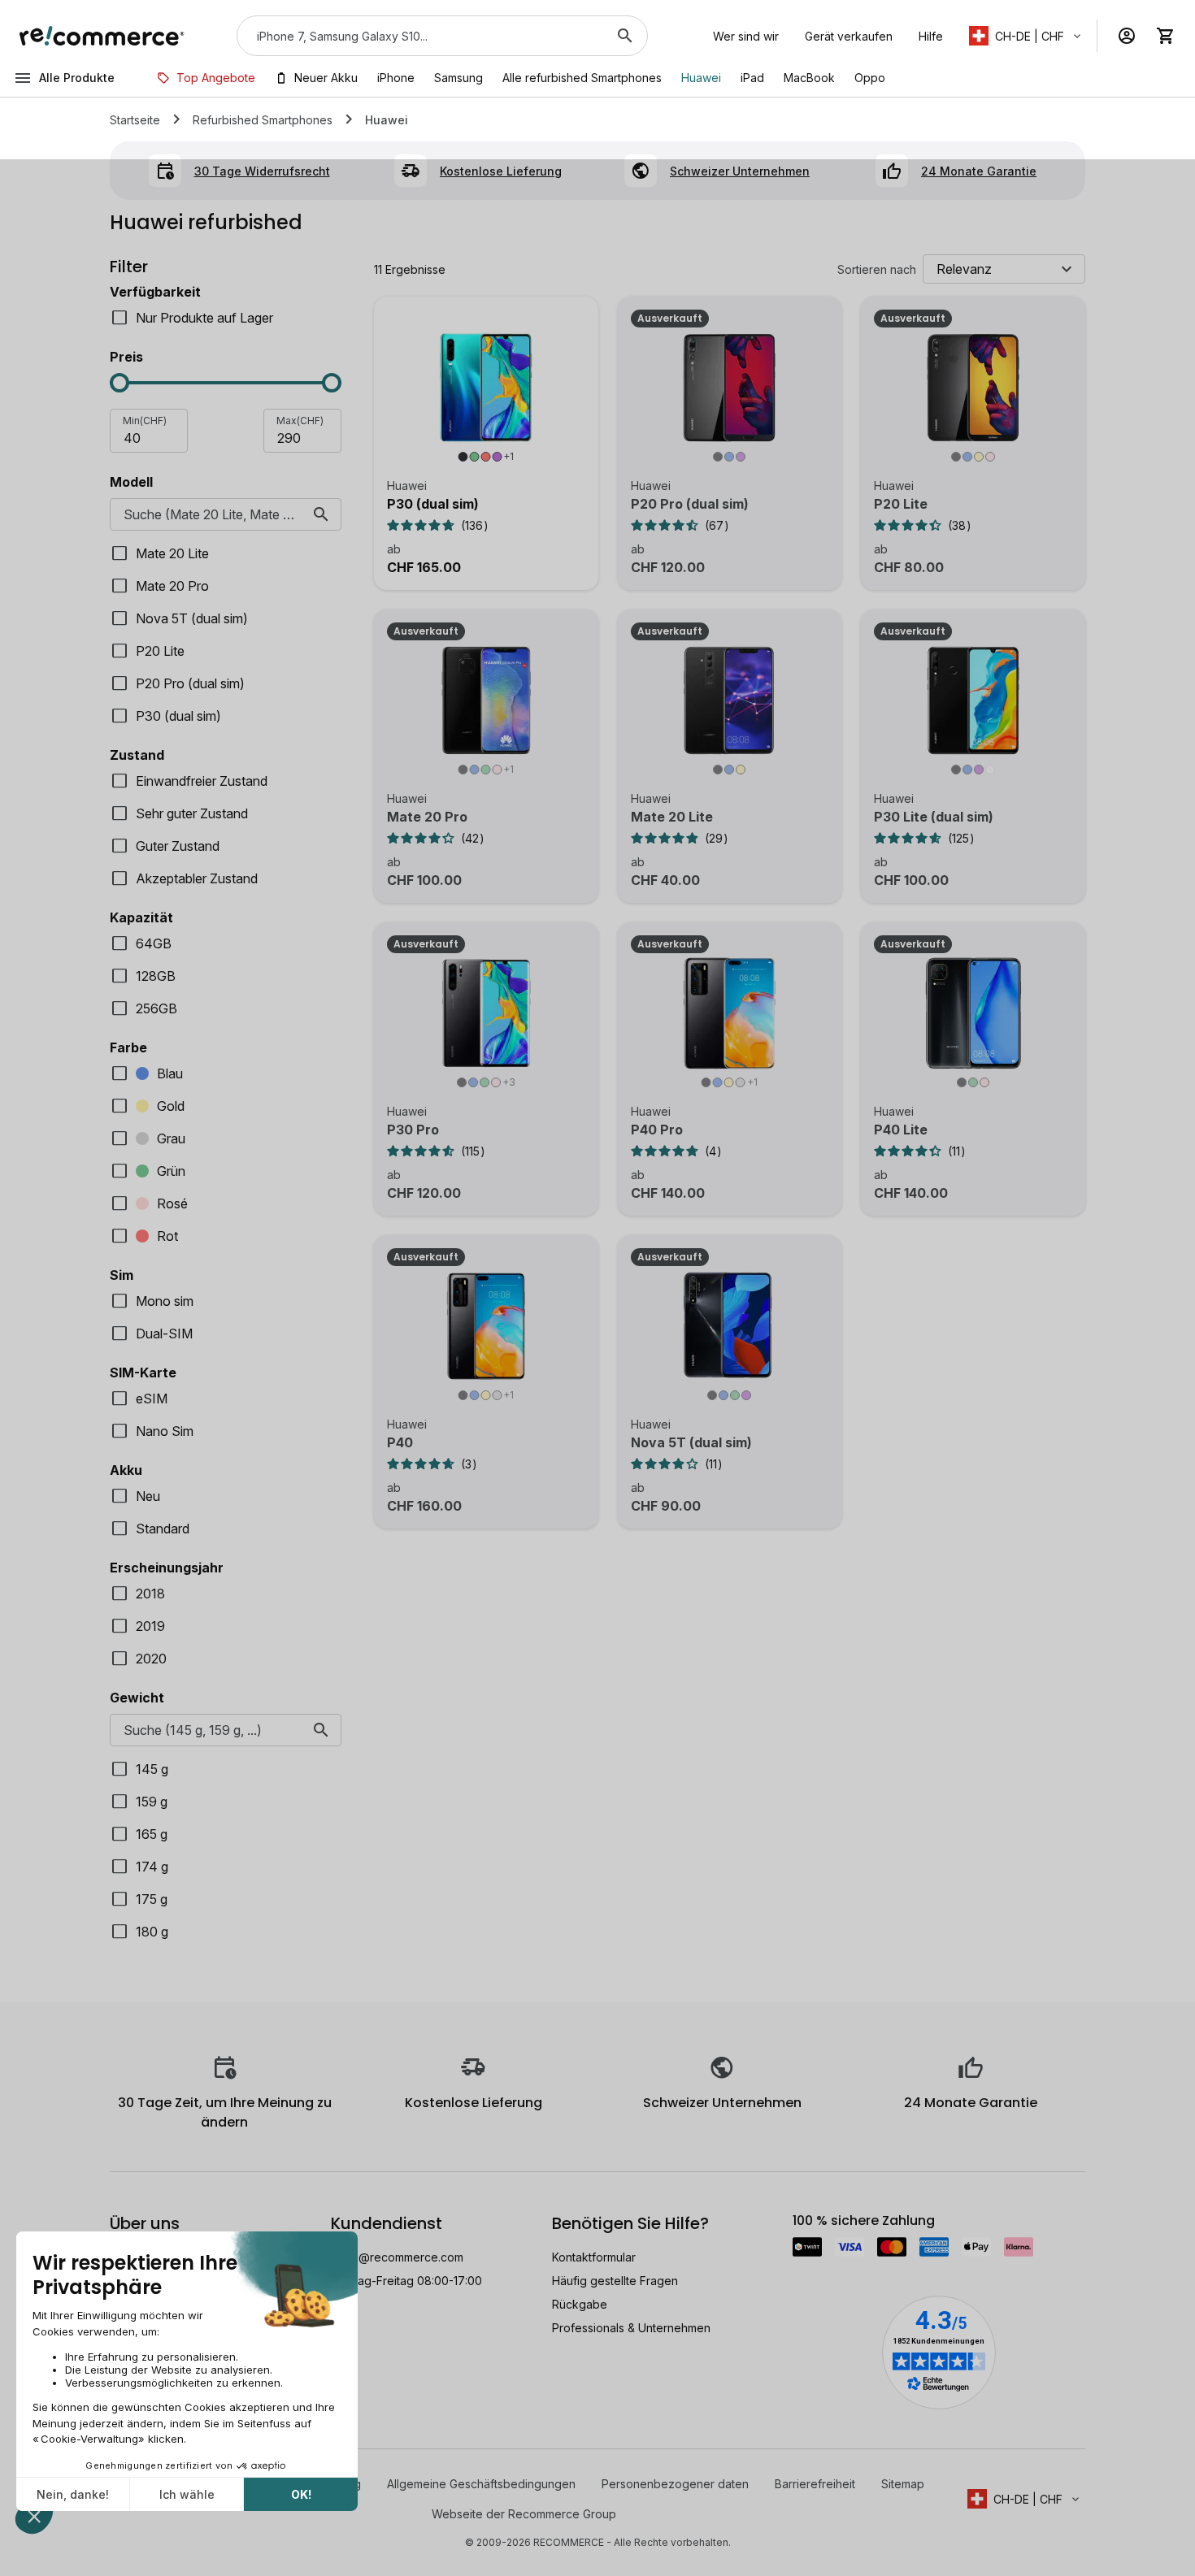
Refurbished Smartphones (263, 120)
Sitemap (903, 2484)
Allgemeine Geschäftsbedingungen (481, 2484)
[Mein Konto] (1127, 36)
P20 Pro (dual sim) (690, 504)
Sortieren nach (877, 269)
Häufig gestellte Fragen (615, 2281)
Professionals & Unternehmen (631, 2328)
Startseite (135, 120)
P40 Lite (901, 1130)
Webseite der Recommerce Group (524, 2514)
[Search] (625, 36)
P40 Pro (657, 1130)
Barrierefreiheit (815, 2484)
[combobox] (419, 36)
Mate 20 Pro (427, 817)
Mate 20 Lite (672, 817)
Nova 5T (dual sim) (691, 1442)
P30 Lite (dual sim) (934, 817)
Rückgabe (580, 2304)
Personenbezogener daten (675, 2484)
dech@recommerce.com (397, 2257)
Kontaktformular (594, 2257)
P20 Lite (901, 504)
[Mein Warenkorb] (1166, 36)
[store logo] (102, 36)
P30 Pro (413, 1130)
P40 (400, 1442)
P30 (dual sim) (433, 504)
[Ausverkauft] (730, 397)
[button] (1026, 36)
